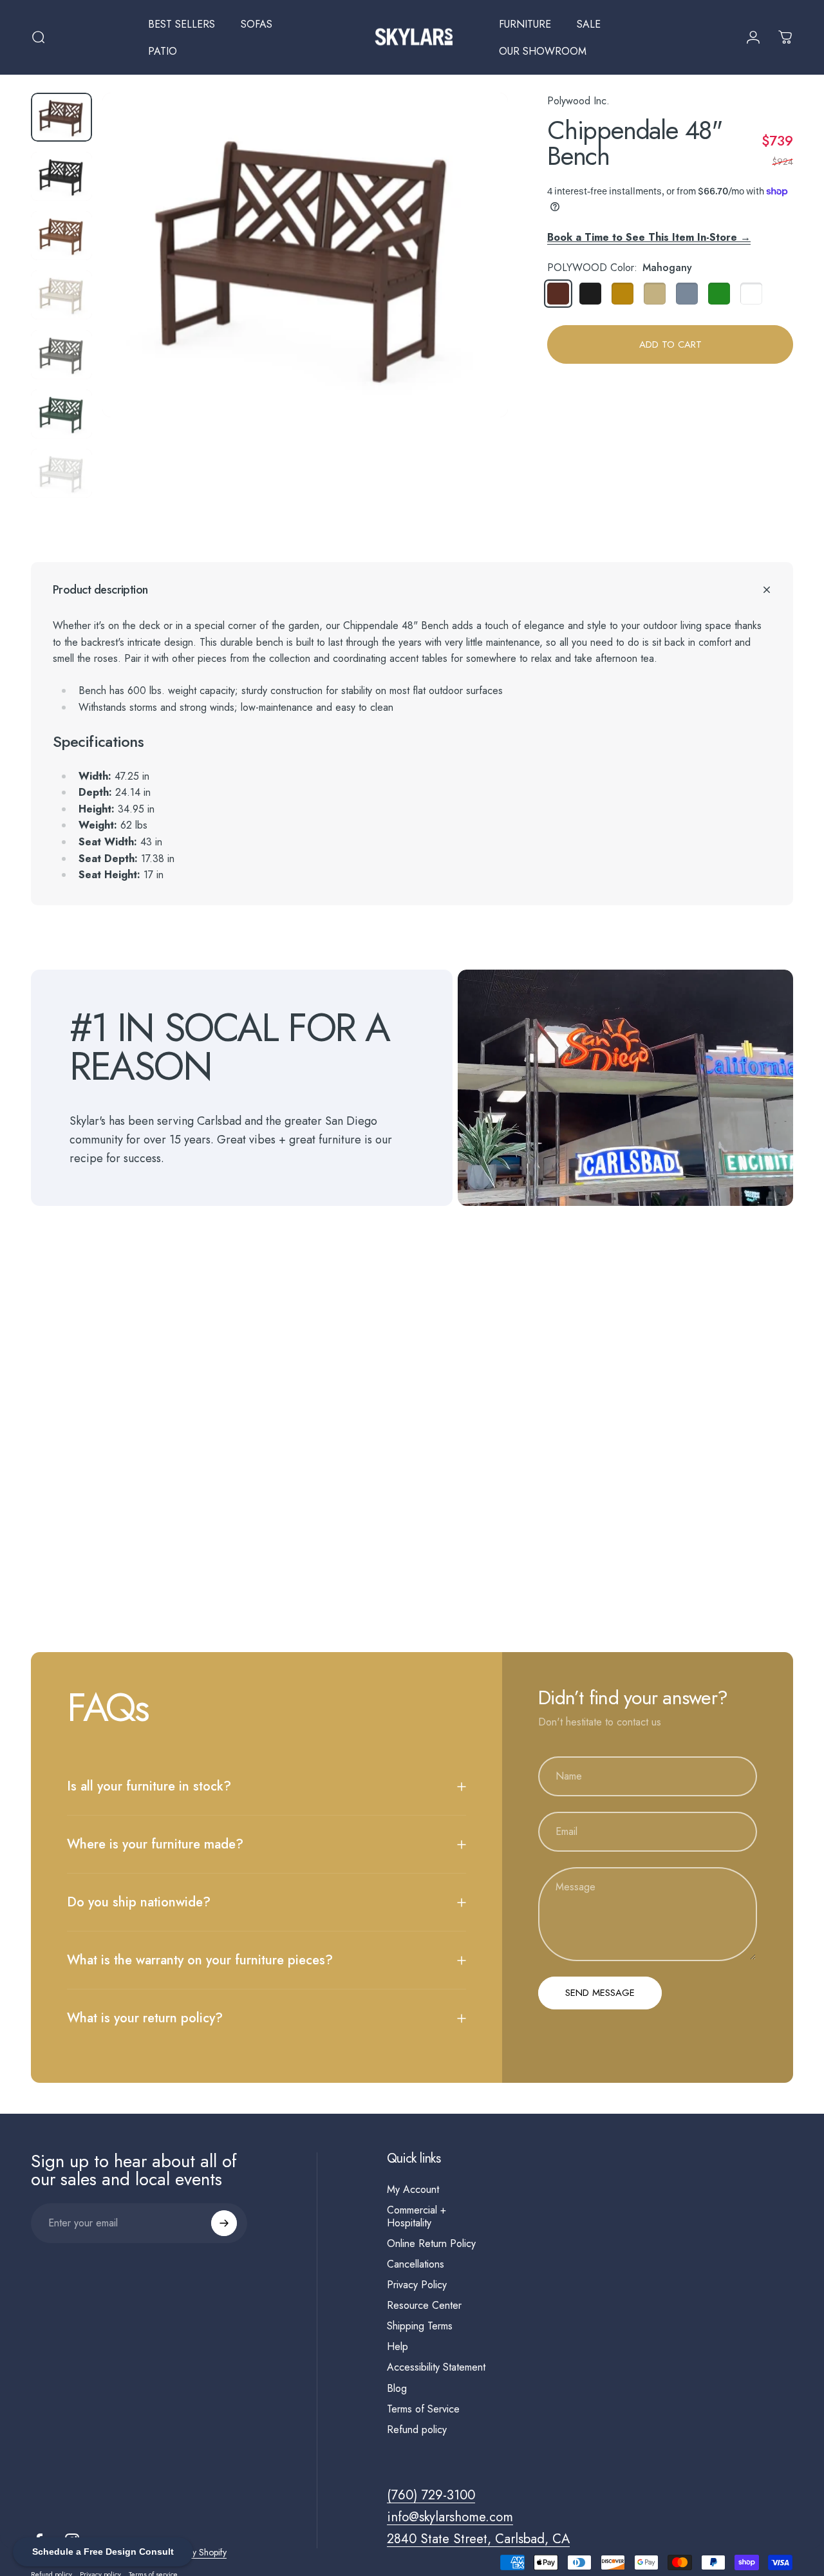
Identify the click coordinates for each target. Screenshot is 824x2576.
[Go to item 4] (61, 295)
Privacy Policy (417, 2285)
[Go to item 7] (61, 473)
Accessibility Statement (436, 2367)
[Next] (474, 276)
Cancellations (416, 2264)
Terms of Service (423, 2409)
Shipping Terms (420, 2326)
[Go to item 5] (61, 355)
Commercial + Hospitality (417, 2217)
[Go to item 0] (61, 117)
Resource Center (424, 2306)
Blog (397, 2389)
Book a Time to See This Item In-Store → (649, 237)
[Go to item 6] (61, 414)
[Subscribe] (224, 2223)
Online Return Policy (431, 2244)
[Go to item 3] (61, 236)
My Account (413, 2190)
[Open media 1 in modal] (305, 255)
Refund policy (417, 2430)
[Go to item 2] (61, 176)
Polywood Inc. (578, 101)
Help (398, 2347)
